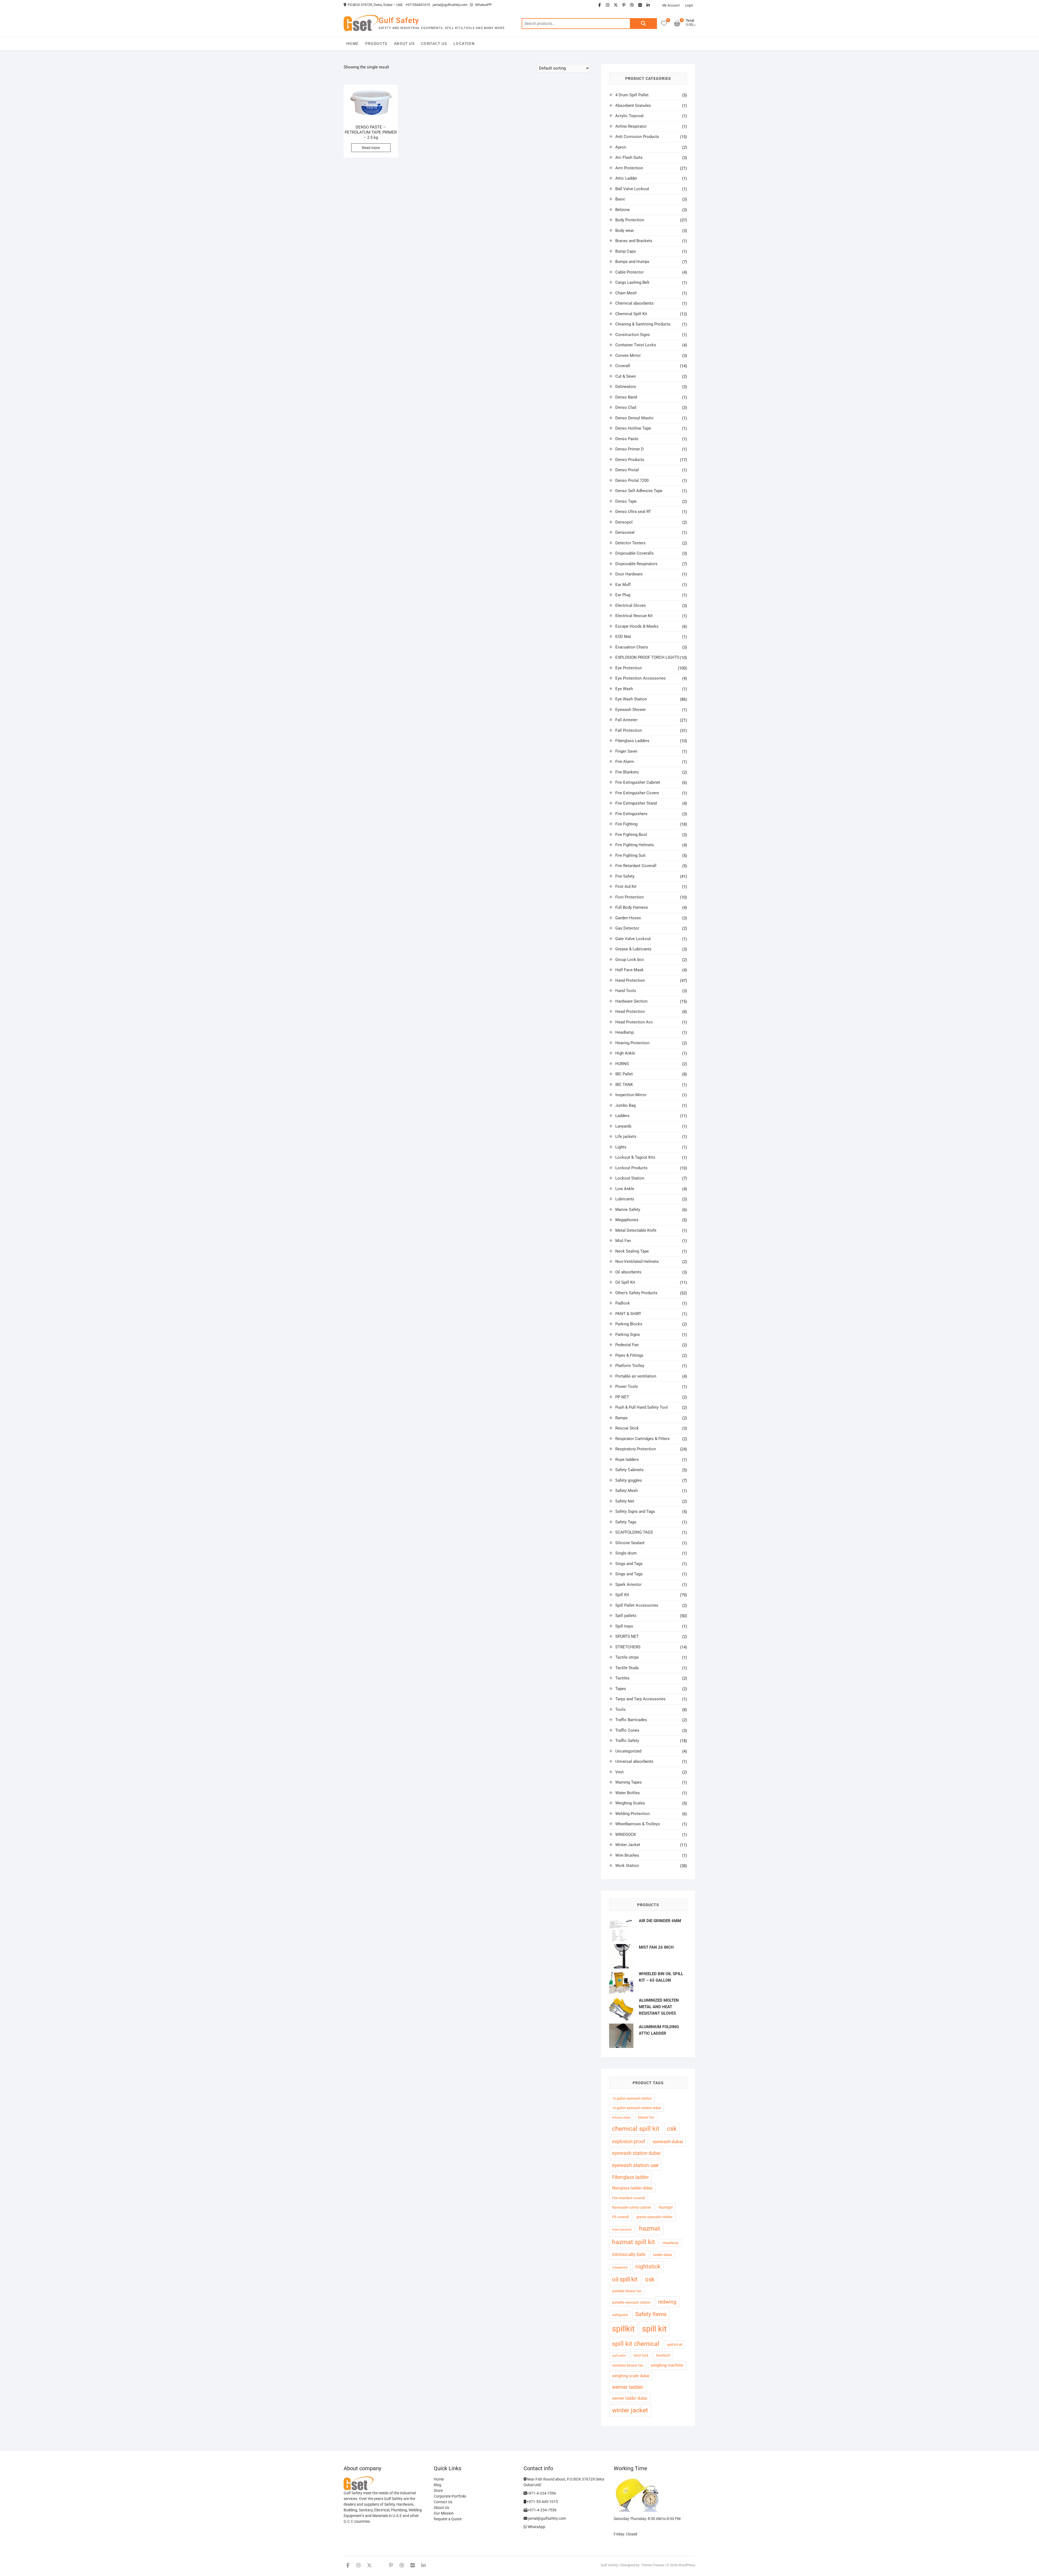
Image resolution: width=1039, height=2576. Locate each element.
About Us (404, 44)
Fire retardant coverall (629, 2198)
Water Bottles (628, 1793)
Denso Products (630, 460)
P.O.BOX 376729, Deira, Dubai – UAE (375, 5)
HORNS (622, 1064)
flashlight (666, 2207)
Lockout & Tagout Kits (635, 1157)
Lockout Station (630, 1178)
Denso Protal (627, 470)
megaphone (620, 2267)
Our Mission (444, 2513)
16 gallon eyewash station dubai (637, 2108)
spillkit (623, 2329)
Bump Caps (626, 251)
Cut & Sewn (626, 376)
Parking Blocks (629, 1324)
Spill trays (624, 1626)
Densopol (624, 522)
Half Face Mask (629, 970)
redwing (667, 2302)
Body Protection (630, 220)
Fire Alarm (625, 762)
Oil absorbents (628, 1272)
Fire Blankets (627, 772)
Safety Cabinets (629, 1470)
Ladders (622, 1116)
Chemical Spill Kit (631, 314)
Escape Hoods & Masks (637, 626)
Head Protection (630, 1012)
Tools (620, 1709)
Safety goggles (629, 1480)
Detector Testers (630, 543)
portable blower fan (627, 2291)
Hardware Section (631, 1001)
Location (464, 44)
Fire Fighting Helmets (635, 845)
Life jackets (626, 1137)
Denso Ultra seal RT (633, 512)
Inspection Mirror (631, 1095)
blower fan (646, 2117)
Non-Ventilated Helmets (637, 1261)
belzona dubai (621, 2118)
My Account (671, 5)
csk (672, 2129)
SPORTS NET (627, 1636)
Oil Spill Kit (625, 1282)
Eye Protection (629, 668)
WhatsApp (536, 2527)
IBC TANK (624, 1085)
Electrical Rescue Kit (634, 616)
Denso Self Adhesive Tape (639, 491)
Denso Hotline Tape (633, 428)
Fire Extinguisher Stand (636, 803)
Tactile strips (627, 1657)
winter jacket (630, 2410)
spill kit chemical (636, 2344)
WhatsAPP (483, 5)
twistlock (663, 2355)
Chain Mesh (626, 293)
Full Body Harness (632, 907)
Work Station (627, 1866)
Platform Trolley (630, 1366)
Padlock (623, 1303)
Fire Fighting (626, 824)
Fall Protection (629, 730)
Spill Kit (622, 1595)
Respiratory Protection (636, 1449)
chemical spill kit (636, 2129)
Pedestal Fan (627, 1345)
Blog (438, 2485)
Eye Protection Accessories (640, 678)
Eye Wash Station (631, 699)
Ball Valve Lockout (632, 189)
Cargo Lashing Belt (632, 282)
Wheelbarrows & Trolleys (638, 1824)
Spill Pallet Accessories (637, 1605)
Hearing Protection (632, 1043)
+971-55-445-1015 (542, 2502)
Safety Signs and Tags (635, 1511)
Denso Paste (627, 439)
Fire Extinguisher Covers (637, 793)
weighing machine (667, 2365)
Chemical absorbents (634, 303)
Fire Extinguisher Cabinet (638, 782)
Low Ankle (625, 1189)
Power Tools (627, 1386)
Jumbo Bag (625, 1105)
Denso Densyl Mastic (634, 418)
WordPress (687, 2565)
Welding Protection (632, 1814)
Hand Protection (630, 980)
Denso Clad (626, 407)
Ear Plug (623, 595)
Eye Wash (624, 689)
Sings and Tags (629, 1564)
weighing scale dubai (631, 2376)
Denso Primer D (629, 449)
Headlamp (624, 1032)
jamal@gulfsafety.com (450, 5)
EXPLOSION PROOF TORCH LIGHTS (647, 657)
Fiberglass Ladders (632, 741)
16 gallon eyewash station (632, 2098)
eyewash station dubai (636, 2153)
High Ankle (625, 1053)
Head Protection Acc (634, 1022)
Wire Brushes (627, 1855)
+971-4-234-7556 (541, 2493)
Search (643, 24)
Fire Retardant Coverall (636, 866)
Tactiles (622, 1678)
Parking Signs (628, 1335)
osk (650, 2279)
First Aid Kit (626, 887)
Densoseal (625, 532)
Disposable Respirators (636, 564)
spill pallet (619, 2356)
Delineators (626, 387)
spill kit (654, 2329)
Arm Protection (629, 168)
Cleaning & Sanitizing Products (643, 324)
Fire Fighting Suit (630, 855)
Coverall (623, 366)
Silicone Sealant (630, 1543)
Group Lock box (629, 960)
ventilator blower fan (628, 2365)
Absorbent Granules (633, 106)
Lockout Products (631, 1168)
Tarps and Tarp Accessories (640, 1699)
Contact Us (434, 44)
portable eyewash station (631, 2302)
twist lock (641, 2355)
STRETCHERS (628, 1647)
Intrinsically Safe (629, 2254)
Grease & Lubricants (633, 949)
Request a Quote (448, 2519)
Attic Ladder (626, 178)
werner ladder (628, 2387)
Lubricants (625, 1199)
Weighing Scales (630, 1803)
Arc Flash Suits (629, 157)
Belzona (622, 210)
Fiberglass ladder (630, 2177)
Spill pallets (626, 1616)
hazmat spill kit (634, 2242)
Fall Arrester (626, 720)
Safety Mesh (627, 1491)
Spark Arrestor (628, 1585)
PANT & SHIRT (628, 1314)
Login (689, 5)
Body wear (625, 230)
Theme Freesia (652, 2565)
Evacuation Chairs (632, 647)
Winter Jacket (628, 1845)
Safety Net (625, 1501)
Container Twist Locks (636, 345)
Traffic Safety (627, 1741)
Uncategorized (628, 1751)
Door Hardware (629, 574)
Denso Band (626, 397)
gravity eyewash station (654, 2217)
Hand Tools (626, 991)
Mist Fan (623, 1241)
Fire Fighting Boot (631, 835)
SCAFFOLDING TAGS (634, 1532)
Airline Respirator (631, 126)
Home (353, 44)
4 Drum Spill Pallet (632, 95)
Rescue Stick (627, 1428)
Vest (619, 1772)
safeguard (620, 2315)
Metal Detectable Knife (636, 1230)
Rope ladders (627, 1460)
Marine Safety (628, 1210)
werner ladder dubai (630, 2398)
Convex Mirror (628, 355)
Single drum (626, 1553)
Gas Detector (627, 928)
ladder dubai (662, 2255)
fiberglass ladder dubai (632, 2188)
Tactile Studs (627, 1668)
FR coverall (620, 2217)
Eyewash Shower (631, 710)
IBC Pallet (624, 1074)
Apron (621, 147)
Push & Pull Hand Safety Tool (642, 1407)
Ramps (622, 1418)
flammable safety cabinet (632, 2207)
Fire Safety (625, 876)
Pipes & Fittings (629, 1355)
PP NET (622, 1397)
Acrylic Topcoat (629, 116)
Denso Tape (626, 501)
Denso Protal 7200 (632, 480)
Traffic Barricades (631, 1720)
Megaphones (627, 1220)
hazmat (650, 2229)
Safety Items (651, 2314)
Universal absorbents (634, 1761)
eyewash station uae (635, 2165)
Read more (371, 148)
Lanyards (623, 1126)
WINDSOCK (626, 1834)
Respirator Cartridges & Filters (642, 1439)
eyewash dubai (668, 2142)
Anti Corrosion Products (637, 137)
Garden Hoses (628, 918)
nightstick (648, 2267)
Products (376, 44)
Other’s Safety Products (636, 1293)
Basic (620, 199)
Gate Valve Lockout (633, 939)
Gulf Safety (399, 20)
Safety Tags (626, 1522)
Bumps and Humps (632, 262)
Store (438, 2491)
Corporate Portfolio (450, 2496)
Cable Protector (629, 272)
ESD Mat (623, 637)
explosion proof (629, 2141)
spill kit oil (675, 2345)
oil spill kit (625, 2279)
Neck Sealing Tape (632, 1251)
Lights (621, 1147)
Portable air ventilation (636, 1376)
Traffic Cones (627, 1730)
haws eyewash (622, 2230)
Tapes (621, 1689)
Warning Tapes (629, 1782)
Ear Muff (623, 585)
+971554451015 (418, 5)
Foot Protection (629, 897)
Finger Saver (626, 751)
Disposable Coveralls (634, 553)
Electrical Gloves (631, 605)
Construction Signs (633, 335)
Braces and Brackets (634, 241)
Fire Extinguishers (631, 814)
